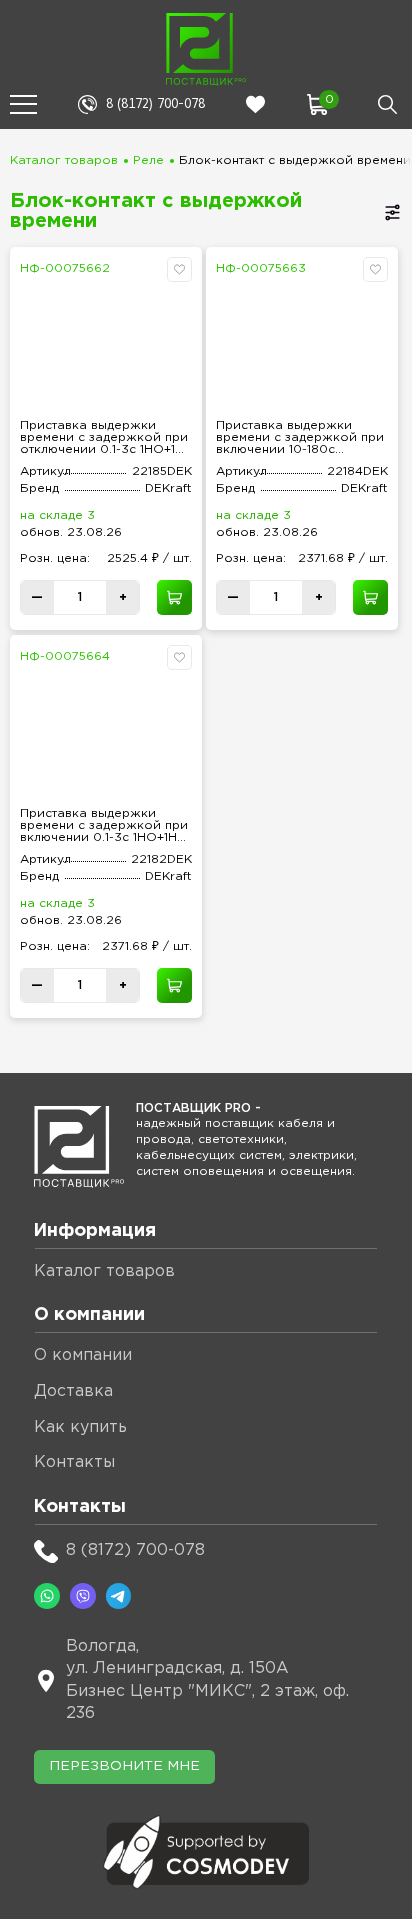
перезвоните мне (124, 1766)
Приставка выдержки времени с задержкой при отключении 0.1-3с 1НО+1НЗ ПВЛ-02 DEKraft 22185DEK (106, 438)
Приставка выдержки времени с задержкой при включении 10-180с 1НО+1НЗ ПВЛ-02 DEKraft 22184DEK (300, 438)
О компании (83, 1355)
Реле (148, 160)
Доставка (73, 1391)
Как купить (80, 1427)
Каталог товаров (64, 160)
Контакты (74, 1462)
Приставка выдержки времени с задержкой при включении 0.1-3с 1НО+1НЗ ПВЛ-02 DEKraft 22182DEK (104, 826)
